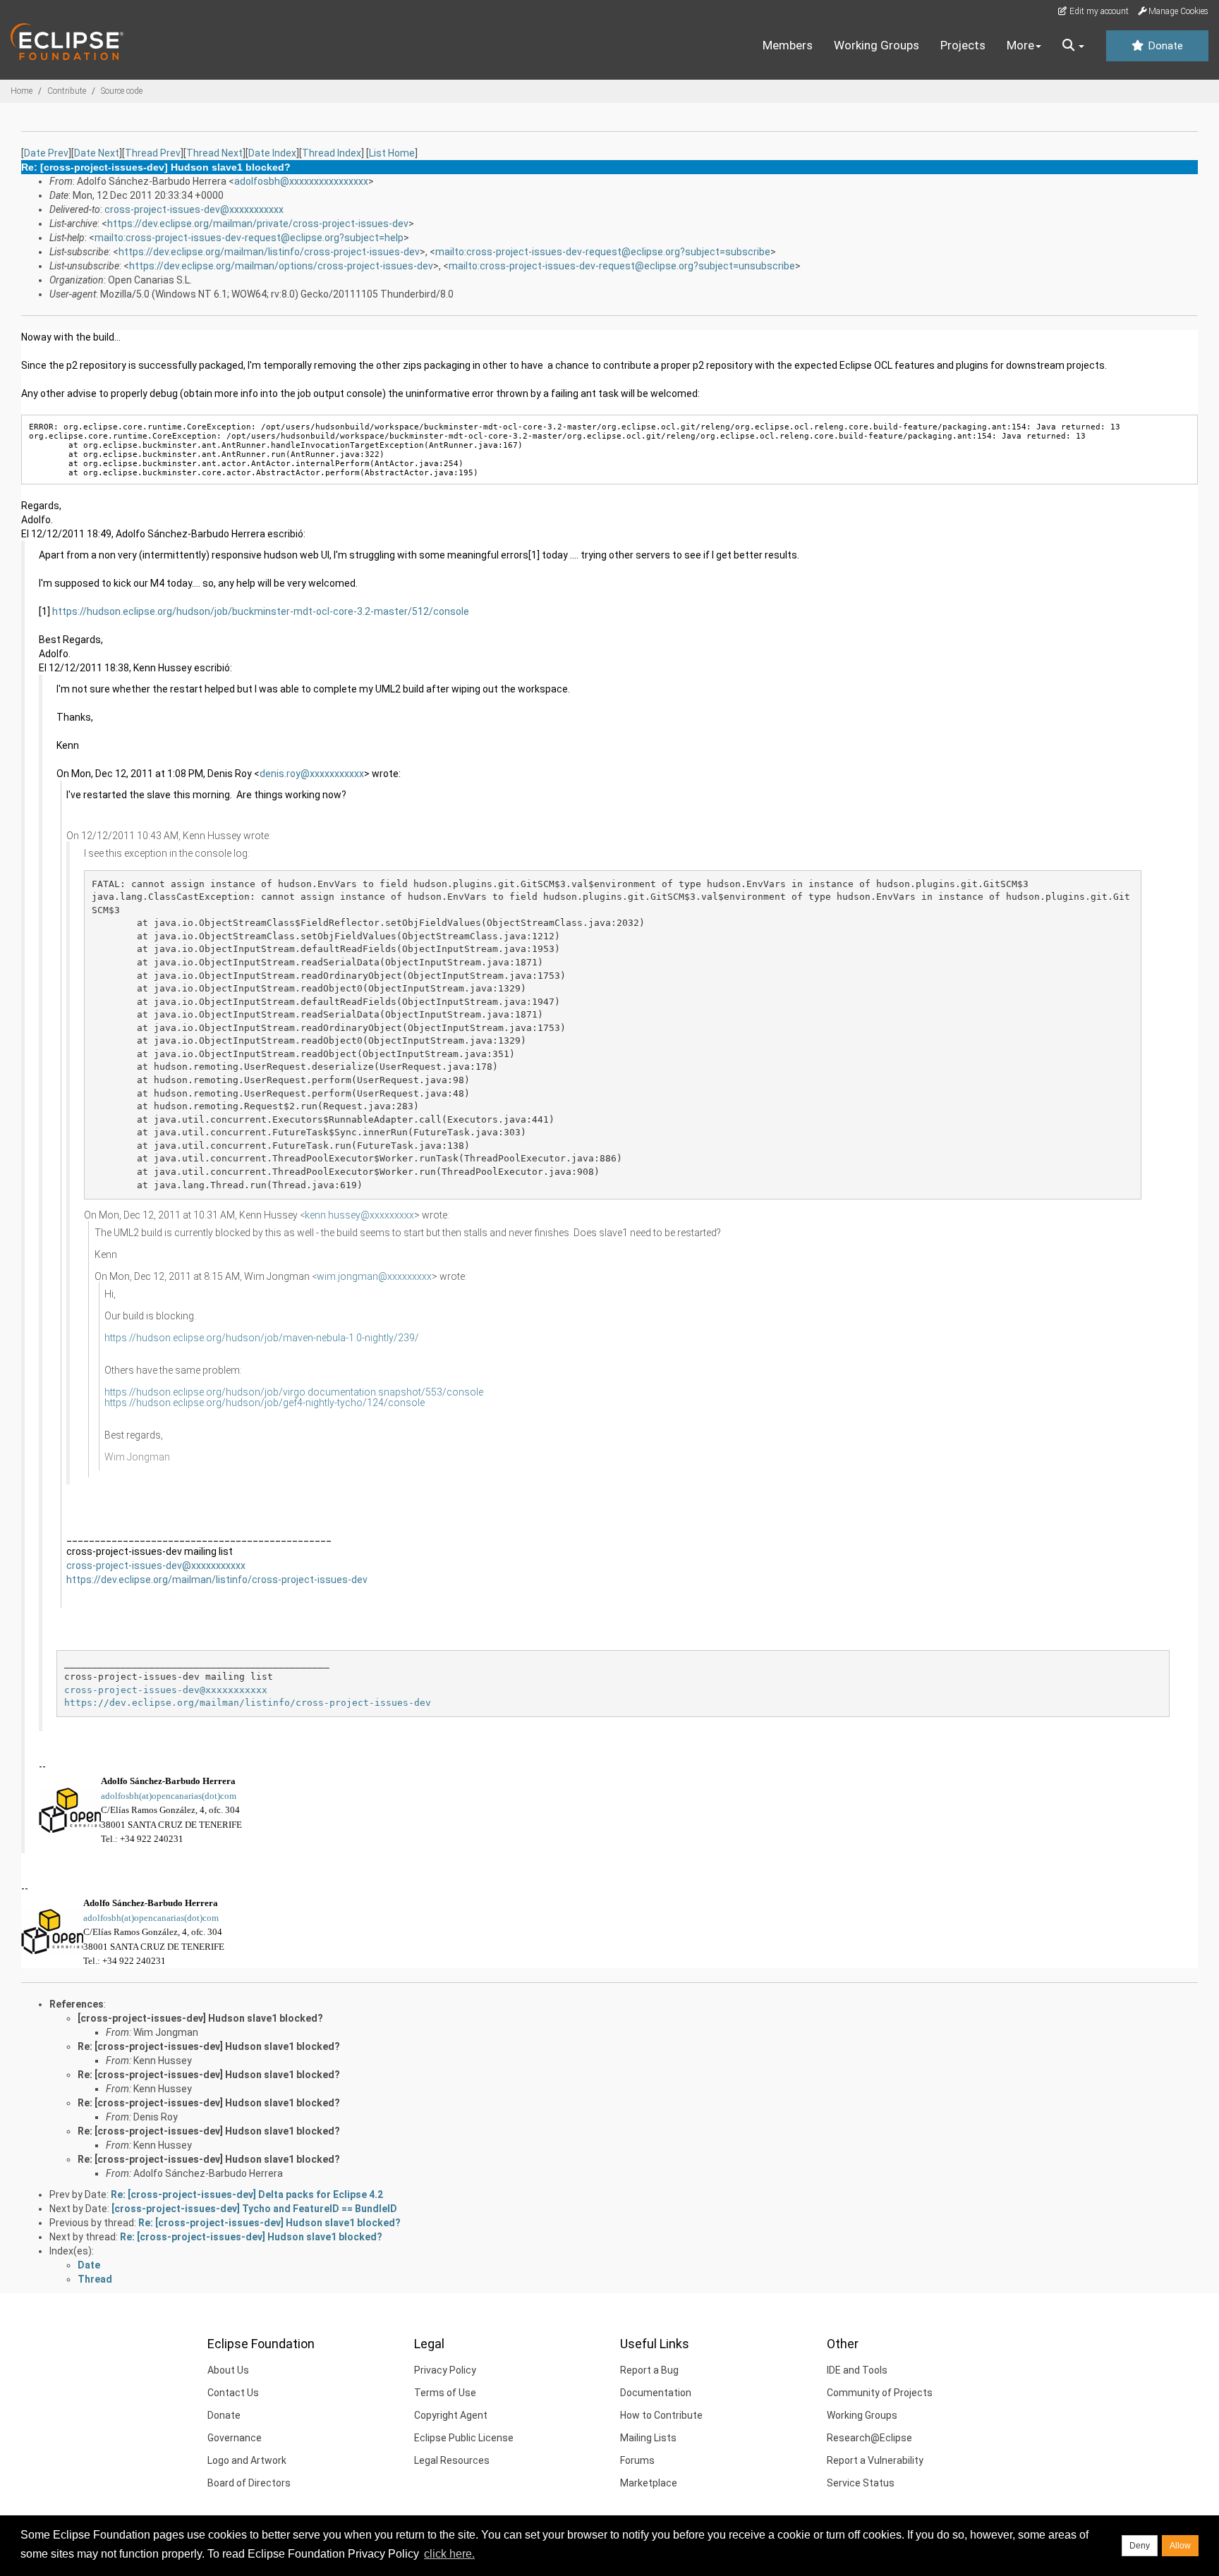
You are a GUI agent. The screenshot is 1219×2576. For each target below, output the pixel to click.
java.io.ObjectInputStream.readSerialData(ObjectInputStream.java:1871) (348, 962)
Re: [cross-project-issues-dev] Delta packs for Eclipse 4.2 (247, 2195)
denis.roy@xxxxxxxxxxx (312, 774)
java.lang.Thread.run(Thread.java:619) (258, 1185)
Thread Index (332, 153)
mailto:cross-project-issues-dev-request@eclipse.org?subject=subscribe (603, 252)
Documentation (656, 2393)
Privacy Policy (445, 2370)
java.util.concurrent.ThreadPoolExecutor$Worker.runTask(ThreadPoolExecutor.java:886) (388, 1158)
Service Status (861, 2483)
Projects (963, 45)
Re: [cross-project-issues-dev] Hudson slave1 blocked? (209, 2046)
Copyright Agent (451, 2415)
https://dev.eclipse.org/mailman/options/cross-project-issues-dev (281, 266)
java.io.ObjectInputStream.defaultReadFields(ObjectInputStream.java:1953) (357, 949)
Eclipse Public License (464, 2438)
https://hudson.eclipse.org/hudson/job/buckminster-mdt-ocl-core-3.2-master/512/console (261, 611)
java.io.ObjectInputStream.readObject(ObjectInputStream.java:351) (334, 1054)
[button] (1073, 46)
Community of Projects (880, 2393)
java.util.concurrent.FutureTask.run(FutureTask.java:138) (312, 1146)
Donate (1164, 46)
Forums (637, 2460)
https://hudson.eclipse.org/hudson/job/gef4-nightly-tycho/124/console (265, 1403)
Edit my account (1098, 11)
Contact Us (233, 2393)
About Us (228, 2370)
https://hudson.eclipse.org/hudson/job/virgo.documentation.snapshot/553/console (294, 1392)
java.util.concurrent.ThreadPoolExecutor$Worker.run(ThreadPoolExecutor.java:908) (377, 1172)
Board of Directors (249, 2483)
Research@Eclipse (869, 2438)
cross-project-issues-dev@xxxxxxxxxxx (194, 209)
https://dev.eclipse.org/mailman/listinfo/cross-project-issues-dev (269, 252)
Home (22, 91)
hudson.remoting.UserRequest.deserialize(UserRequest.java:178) (326, 1067)
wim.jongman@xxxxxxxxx (374, 1276)
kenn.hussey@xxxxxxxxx (359, 1215)
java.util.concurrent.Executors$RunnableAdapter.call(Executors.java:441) (354, 1119)
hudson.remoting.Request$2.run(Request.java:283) (286, 1106)
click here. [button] (449, 2554)
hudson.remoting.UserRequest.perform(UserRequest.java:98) (312, 1080)
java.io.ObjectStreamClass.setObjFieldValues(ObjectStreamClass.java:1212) (357, 936)
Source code (122, 91)
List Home (392, 153)
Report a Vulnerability (875, 2460)
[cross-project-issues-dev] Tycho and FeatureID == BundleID (254, 2209)
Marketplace (649, 2483)
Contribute (67, 91)
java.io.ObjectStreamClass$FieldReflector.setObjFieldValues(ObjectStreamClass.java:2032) (399, 923)
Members (788, 45)
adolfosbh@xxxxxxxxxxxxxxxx (301, 181)
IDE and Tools (857, 2370)
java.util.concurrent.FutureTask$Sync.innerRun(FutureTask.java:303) (340, 1132)
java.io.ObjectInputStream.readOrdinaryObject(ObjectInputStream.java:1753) (360, 976)
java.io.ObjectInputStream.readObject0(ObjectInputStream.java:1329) (340, 988)
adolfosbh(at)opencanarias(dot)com (169, 1796)
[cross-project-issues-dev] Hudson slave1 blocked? (200, 2018)
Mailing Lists (648, 2438)
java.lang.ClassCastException (171, 897)
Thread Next (214, 153)
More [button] (1020, 45)
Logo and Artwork (247, 2460)
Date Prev (46, 153)
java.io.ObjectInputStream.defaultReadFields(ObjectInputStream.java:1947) (357, 1002)
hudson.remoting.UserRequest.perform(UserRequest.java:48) (312, 1093)
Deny (1140, 2546)
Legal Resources (452, 2460)
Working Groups (877, 45)
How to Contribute (661, 2415)
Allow (1180, 2546)
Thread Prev (153, 153)
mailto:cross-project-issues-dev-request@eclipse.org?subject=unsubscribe (622, 266)
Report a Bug (649, 2370)
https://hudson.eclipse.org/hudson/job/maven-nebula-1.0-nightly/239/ (262, 1338)
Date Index (272, 153)
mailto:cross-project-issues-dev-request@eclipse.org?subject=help (249, 238)
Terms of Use (445, 2393)
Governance (235, 2438)
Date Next (97, 153)
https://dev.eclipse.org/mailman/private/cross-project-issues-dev (258, 224)
